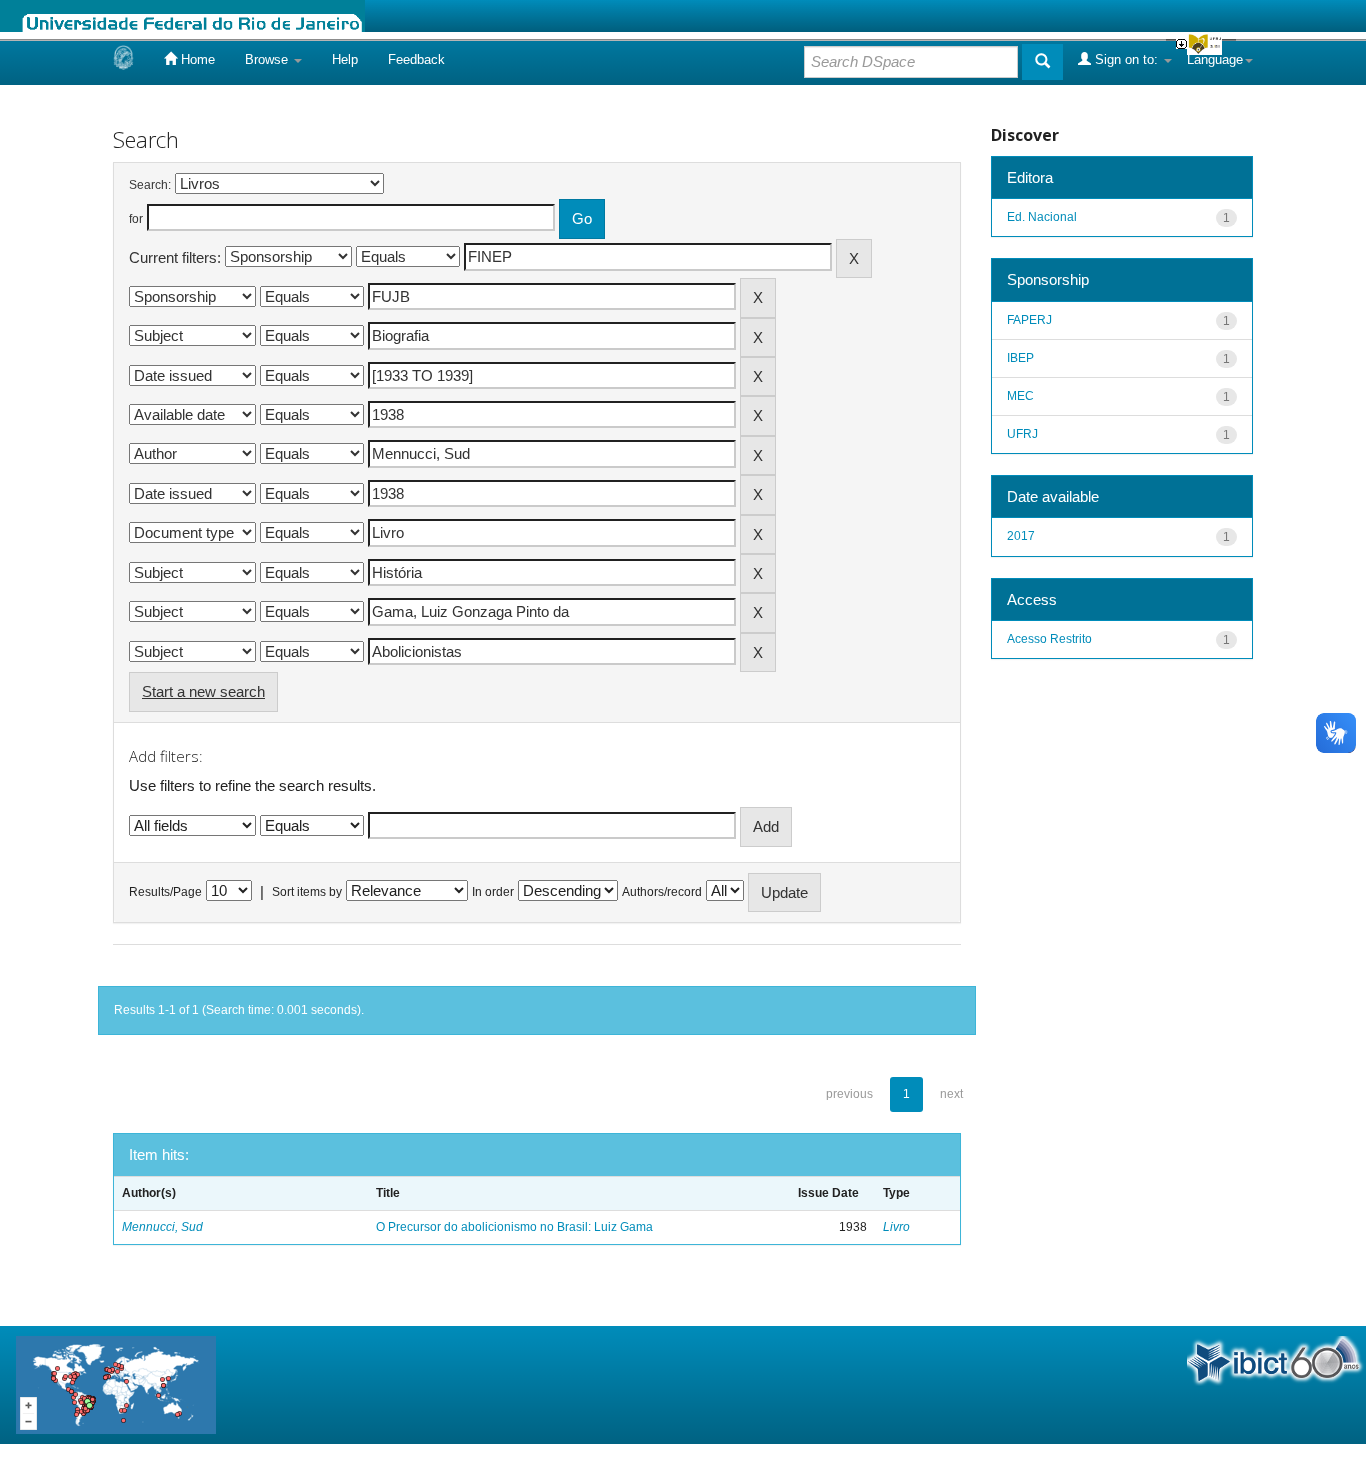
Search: (150, 185)
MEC (1020, 396)
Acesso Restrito (1049, 639)
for (136, 219)
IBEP (1020, 358)
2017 (1021, 536)
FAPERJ (1029, 320)
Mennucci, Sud (162, 1227)
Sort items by (307, 892)
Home (196, 59)
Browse (268, 59)
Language (1215, 59)
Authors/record (662, 892)
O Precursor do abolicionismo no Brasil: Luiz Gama (514, 1227)
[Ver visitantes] (116, 1383)
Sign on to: (1126, 59)
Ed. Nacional (1042, 217)
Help (345, 59)
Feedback (416, 59)
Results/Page (165, 892)
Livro (896, 1227)
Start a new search (203, 691)
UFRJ (1022, 434)
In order (493, 892)
